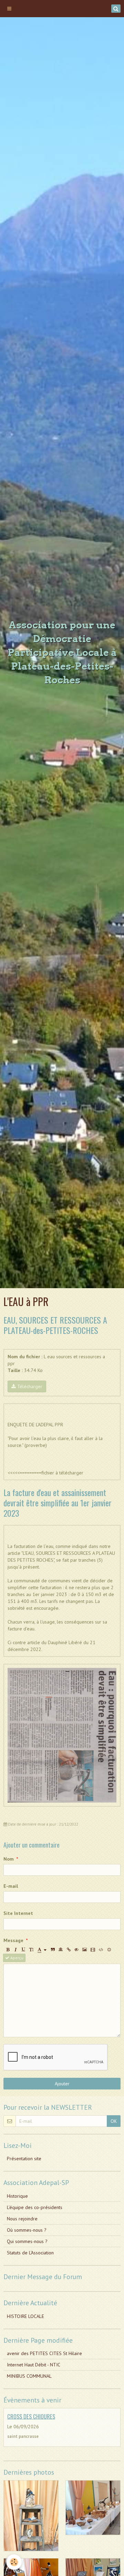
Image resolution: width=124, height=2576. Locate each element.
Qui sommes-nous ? (27, 2241)
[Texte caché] (76, 1950)
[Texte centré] (61, 1950)
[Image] (85, 1950)
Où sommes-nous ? (27, 2230)
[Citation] (53, 1950)
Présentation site (24, 2159)
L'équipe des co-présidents (35, 2207)
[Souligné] (23, 1950)
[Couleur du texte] (42, 1950)
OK (114, 2121)
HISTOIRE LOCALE (25, 2316)
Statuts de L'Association (30, 2253)
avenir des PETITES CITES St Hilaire (44, 2353)
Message (13, 1940)
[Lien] (69, 1950)
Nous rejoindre (22, 2219)
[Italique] (15, 1950)
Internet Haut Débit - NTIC (34, 2365)
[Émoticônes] (109, 1950)
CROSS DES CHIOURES (31, 2416)
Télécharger (29, 1386)
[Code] (101, 1950)
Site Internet (18, 1913)
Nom (9, 1859)
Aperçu (16, 1958)
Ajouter (62, 2084)
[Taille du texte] (31, 1950)
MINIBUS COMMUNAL (29, 2376)
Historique (17, 2196)
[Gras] (8, 1950)
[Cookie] (14, 2562)
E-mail (11, 1886)
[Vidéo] (93, 1950)
